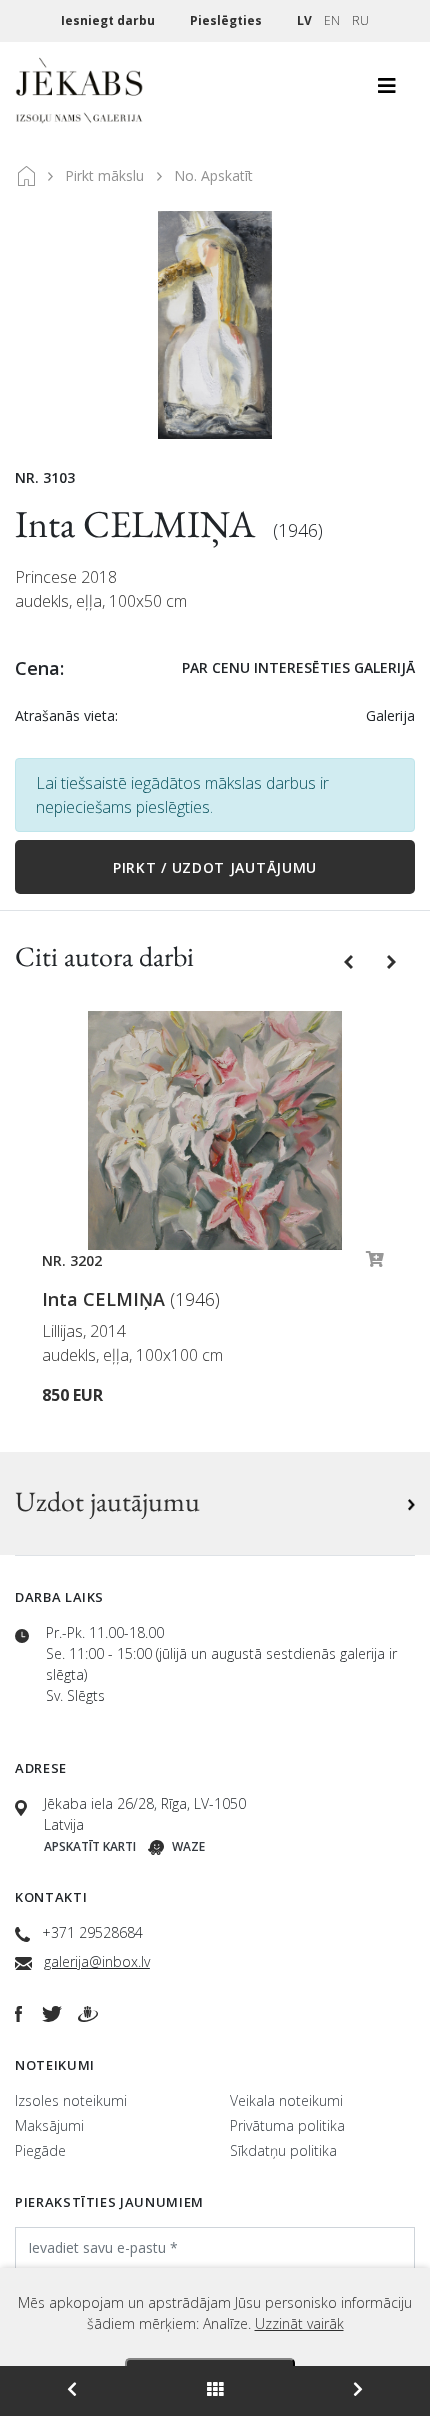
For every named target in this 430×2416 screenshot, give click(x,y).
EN (332, 20)
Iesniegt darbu (109, 20)
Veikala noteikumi (286, 2100)
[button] (350, 960)
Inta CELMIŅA (139, 523)
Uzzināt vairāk (299, 2323)
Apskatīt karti (90, 1846)
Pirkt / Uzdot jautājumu (215, 867)
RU (360, 20)
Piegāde (40, 2150)
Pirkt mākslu (104, 175)
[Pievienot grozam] (375, 1264)
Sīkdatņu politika (283, 2150)
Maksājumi (49, 2125)
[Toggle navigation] (387, 91)
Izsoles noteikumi (71, 2100)
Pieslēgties (227, 20)
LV (304, 20)
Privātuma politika (287, 2125)
